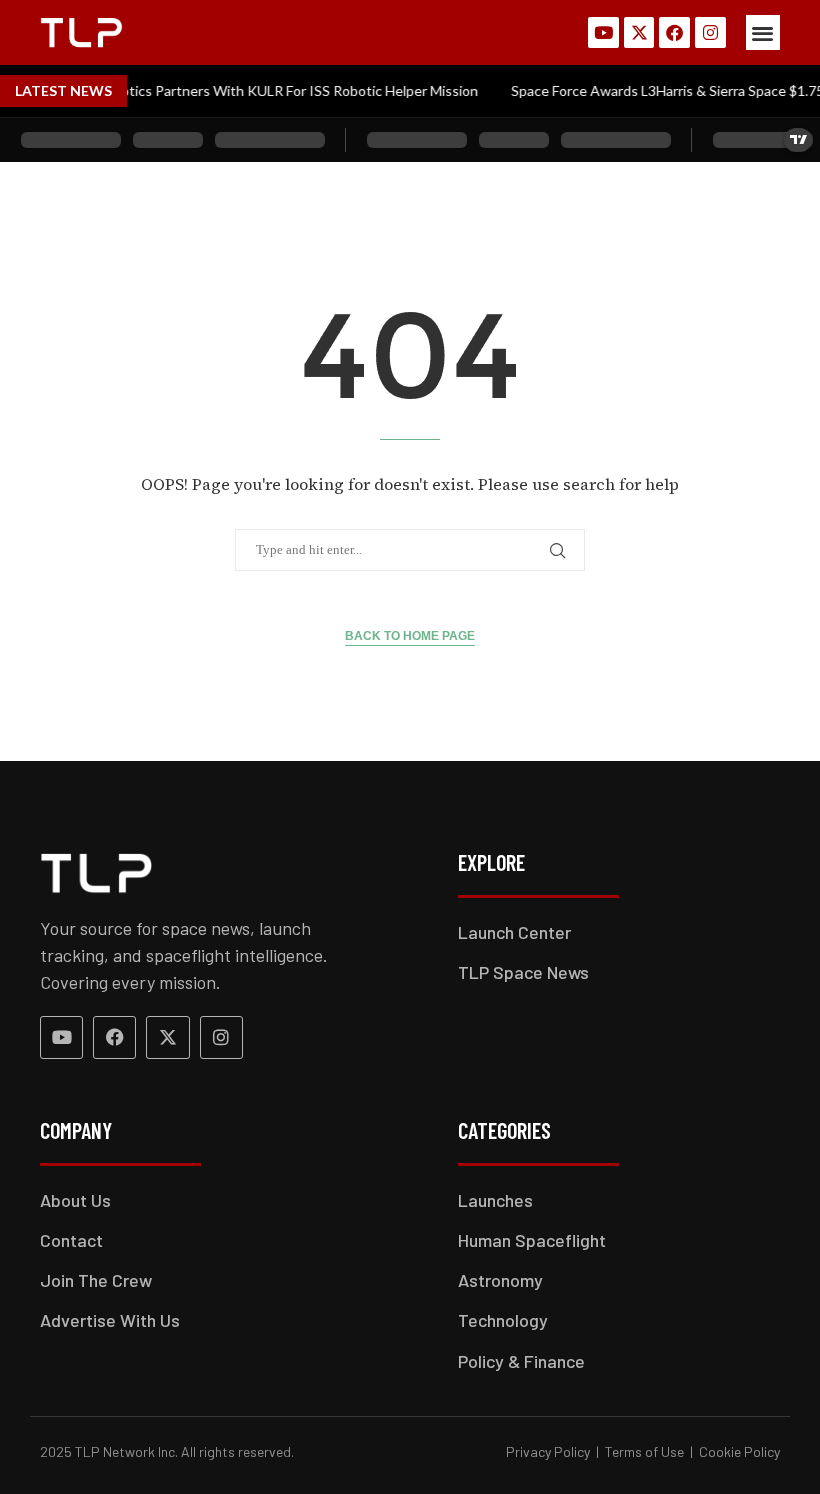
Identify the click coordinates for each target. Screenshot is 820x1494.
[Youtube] (603, 32)
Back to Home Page (410, 636)
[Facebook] (674, 32)
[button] (763, 32)
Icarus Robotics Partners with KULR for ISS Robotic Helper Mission (253, 90)
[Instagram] (710, 32)
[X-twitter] (639, 32)
